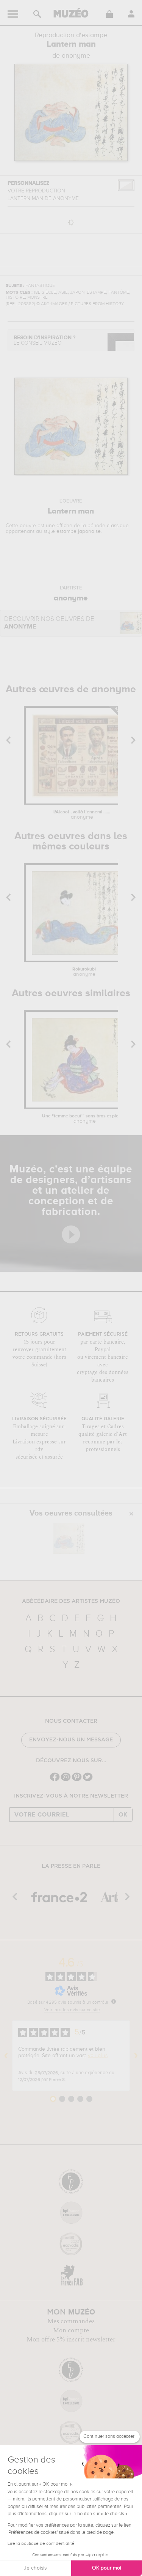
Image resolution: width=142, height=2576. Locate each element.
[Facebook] (55, 1780)
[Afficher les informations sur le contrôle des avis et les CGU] (114, 2001)
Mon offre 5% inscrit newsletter (71, 2340)
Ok (123, 1815)
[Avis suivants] (136, 2056)
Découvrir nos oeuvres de (49, 623)
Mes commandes (71, 2321)
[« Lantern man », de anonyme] (69, 1538)
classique (118, 526)
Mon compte (71, 2330)
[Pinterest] (77, 1780)
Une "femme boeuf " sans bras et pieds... (84, 1119)
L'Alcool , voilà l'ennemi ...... (82, 815)
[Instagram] (66, 1780)
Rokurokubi (84, 972)
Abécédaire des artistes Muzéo (71, 1601)
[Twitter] (88, 1780)
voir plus (98, 2056)
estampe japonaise (79, 531)
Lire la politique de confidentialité (41, 2544)
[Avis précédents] (6, 2056)
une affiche (59, 526)
